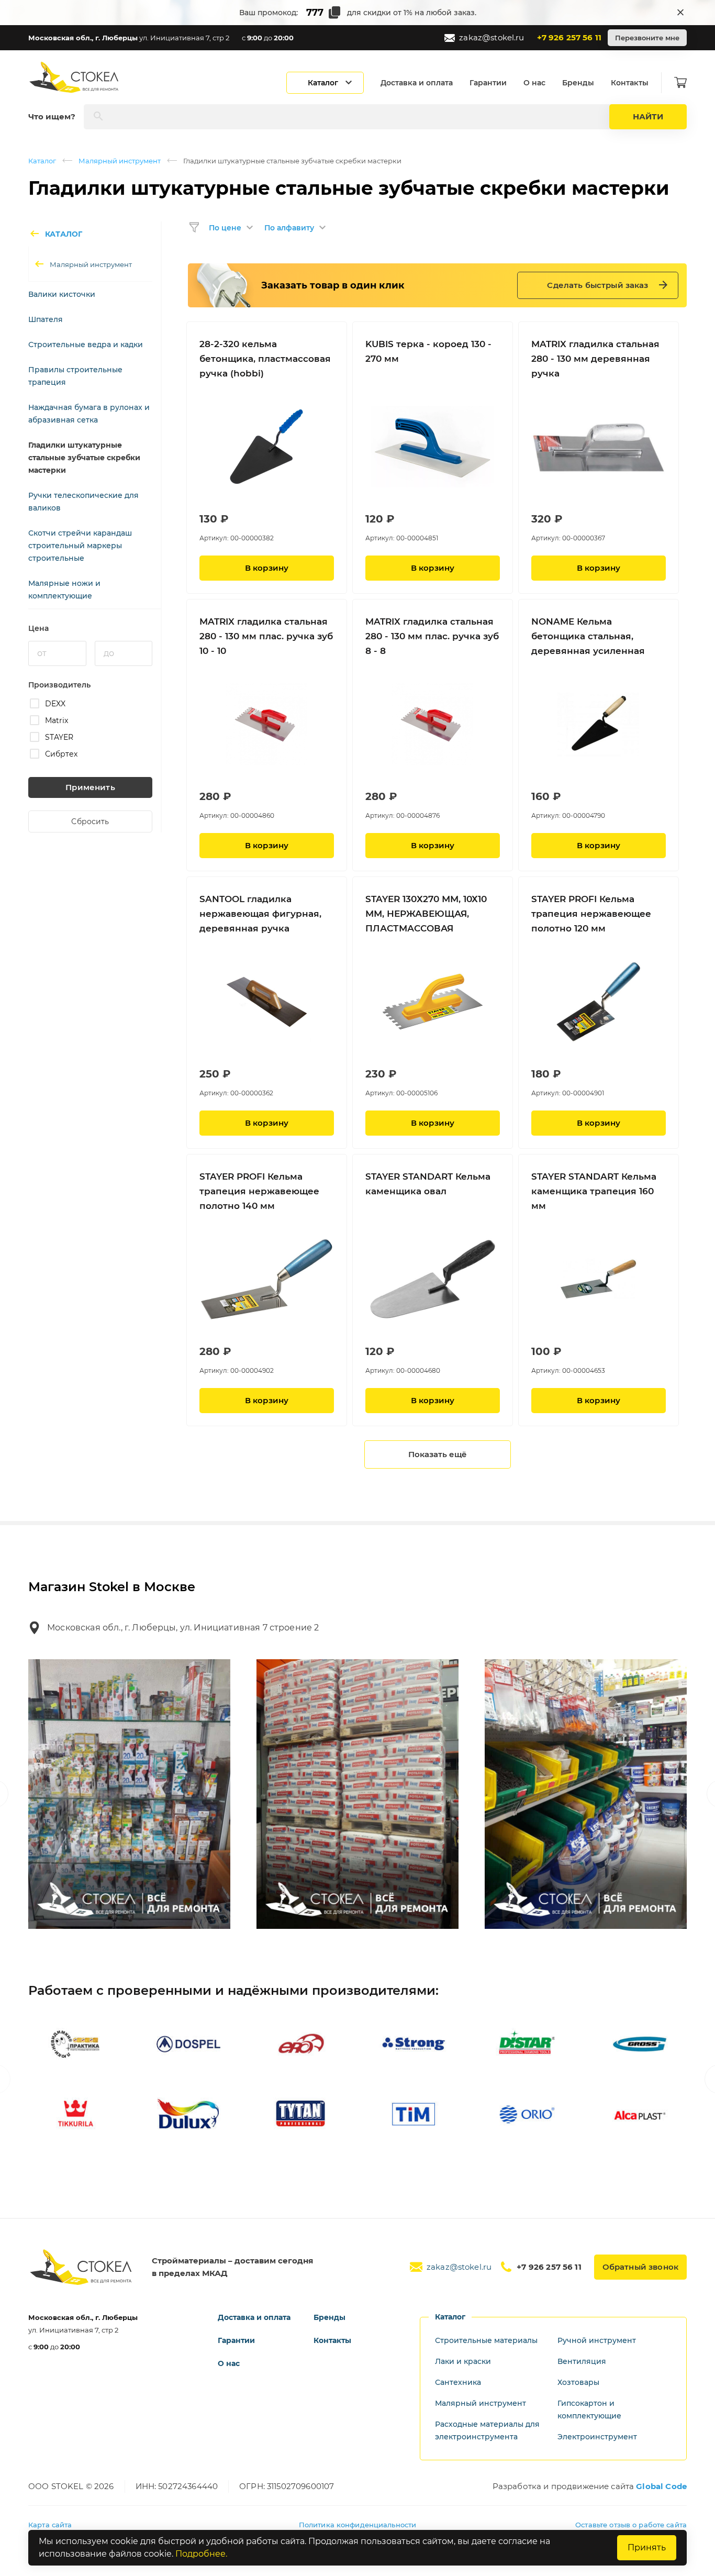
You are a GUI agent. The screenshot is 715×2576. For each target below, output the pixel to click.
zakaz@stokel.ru (491, 37)
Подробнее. (201, 2554)
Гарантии (488, 83)
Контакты (630, 83)
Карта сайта (50, 2525)
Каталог (42, 161)
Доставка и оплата (417, 83)
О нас (534, 83)
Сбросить (90, 821)
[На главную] (75, 77)
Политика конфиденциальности (358, 2525)
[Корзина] (680, 83)
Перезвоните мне (647, 38)
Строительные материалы (486, 2340)
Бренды (578, 83)
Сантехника (458, 2382)
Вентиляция (582, 2361)
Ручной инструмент (597, 2340)
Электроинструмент (597, 2437)
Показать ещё (438, 1454)
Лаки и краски (463, 2361)
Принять (647, 2547)
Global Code (661, 2486)
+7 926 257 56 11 (569, 37)
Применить (90, 787)
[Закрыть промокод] (680, 13)
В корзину (267, 568)
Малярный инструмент (120, 161)
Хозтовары (578, 2382)
